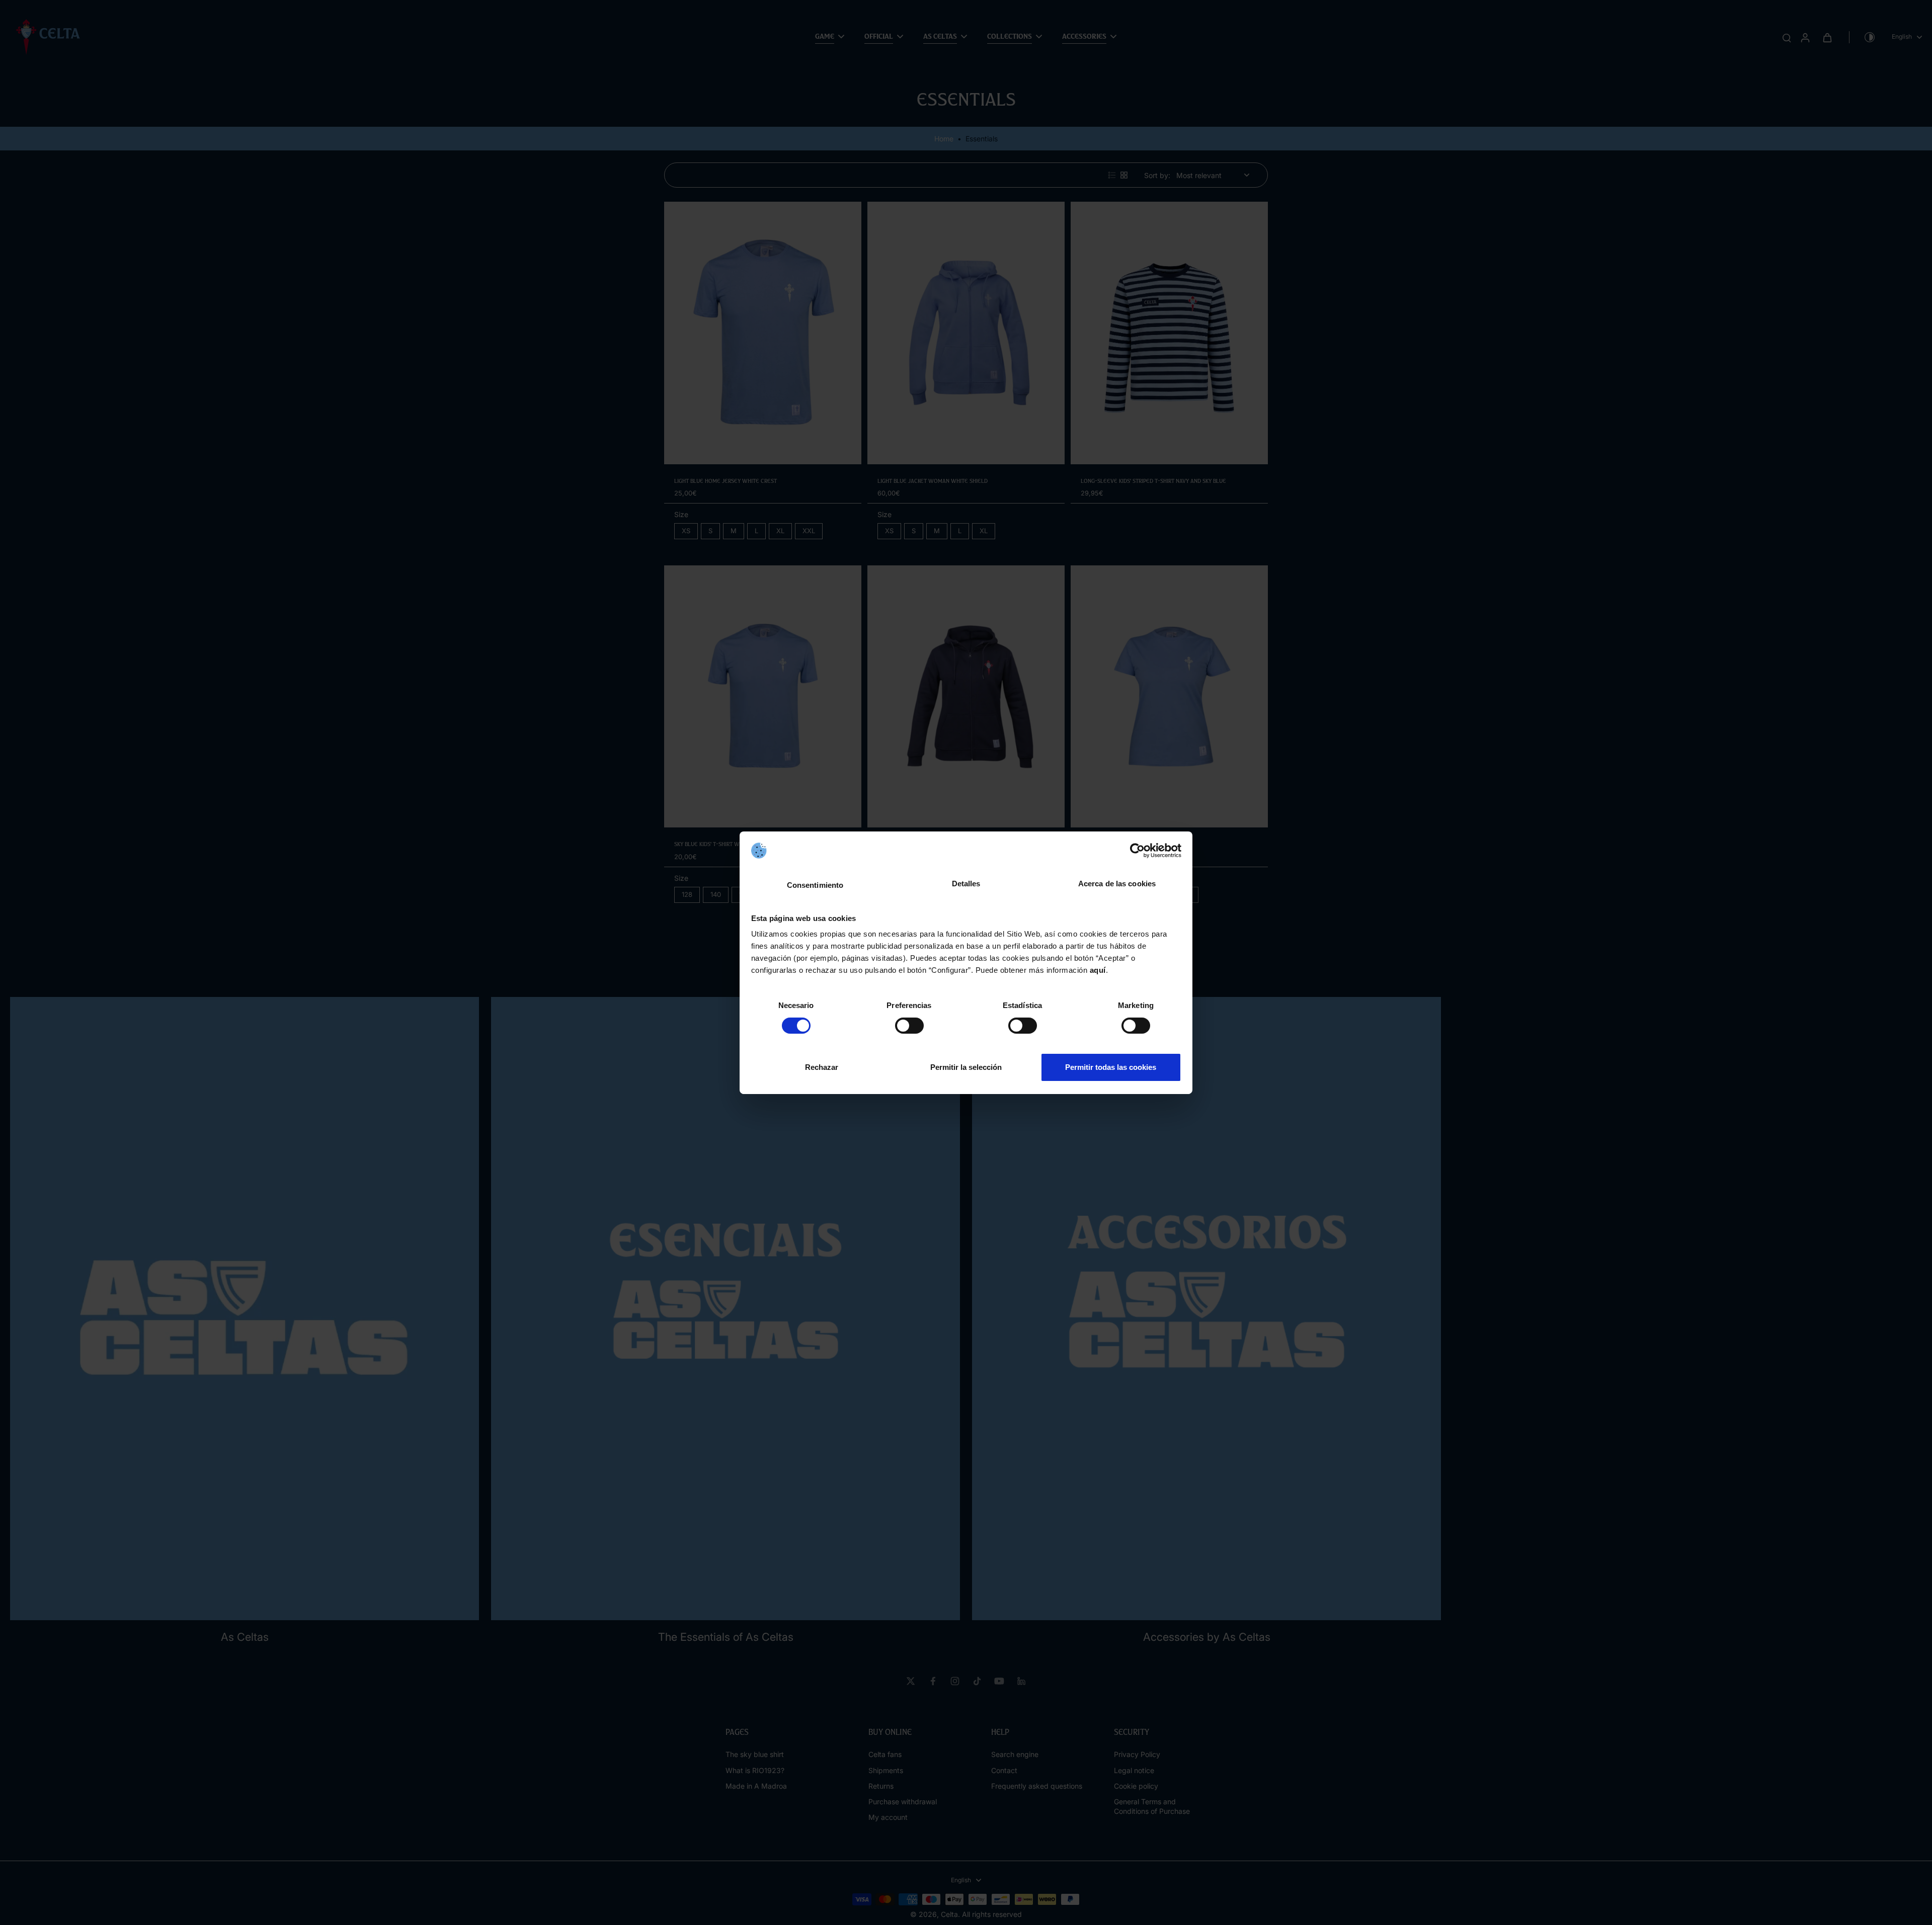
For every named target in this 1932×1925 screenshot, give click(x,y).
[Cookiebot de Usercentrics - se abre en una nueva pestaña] (1137, 851)
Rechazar (822, 1067)
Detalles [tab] (966, 884)
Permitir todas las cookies (1111, 1067)
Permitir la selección (966, 1067)
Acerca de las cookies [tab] (1117, 884)
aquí (1098, 970)
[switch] (909, 1026)
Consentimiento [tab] (815, 885)
